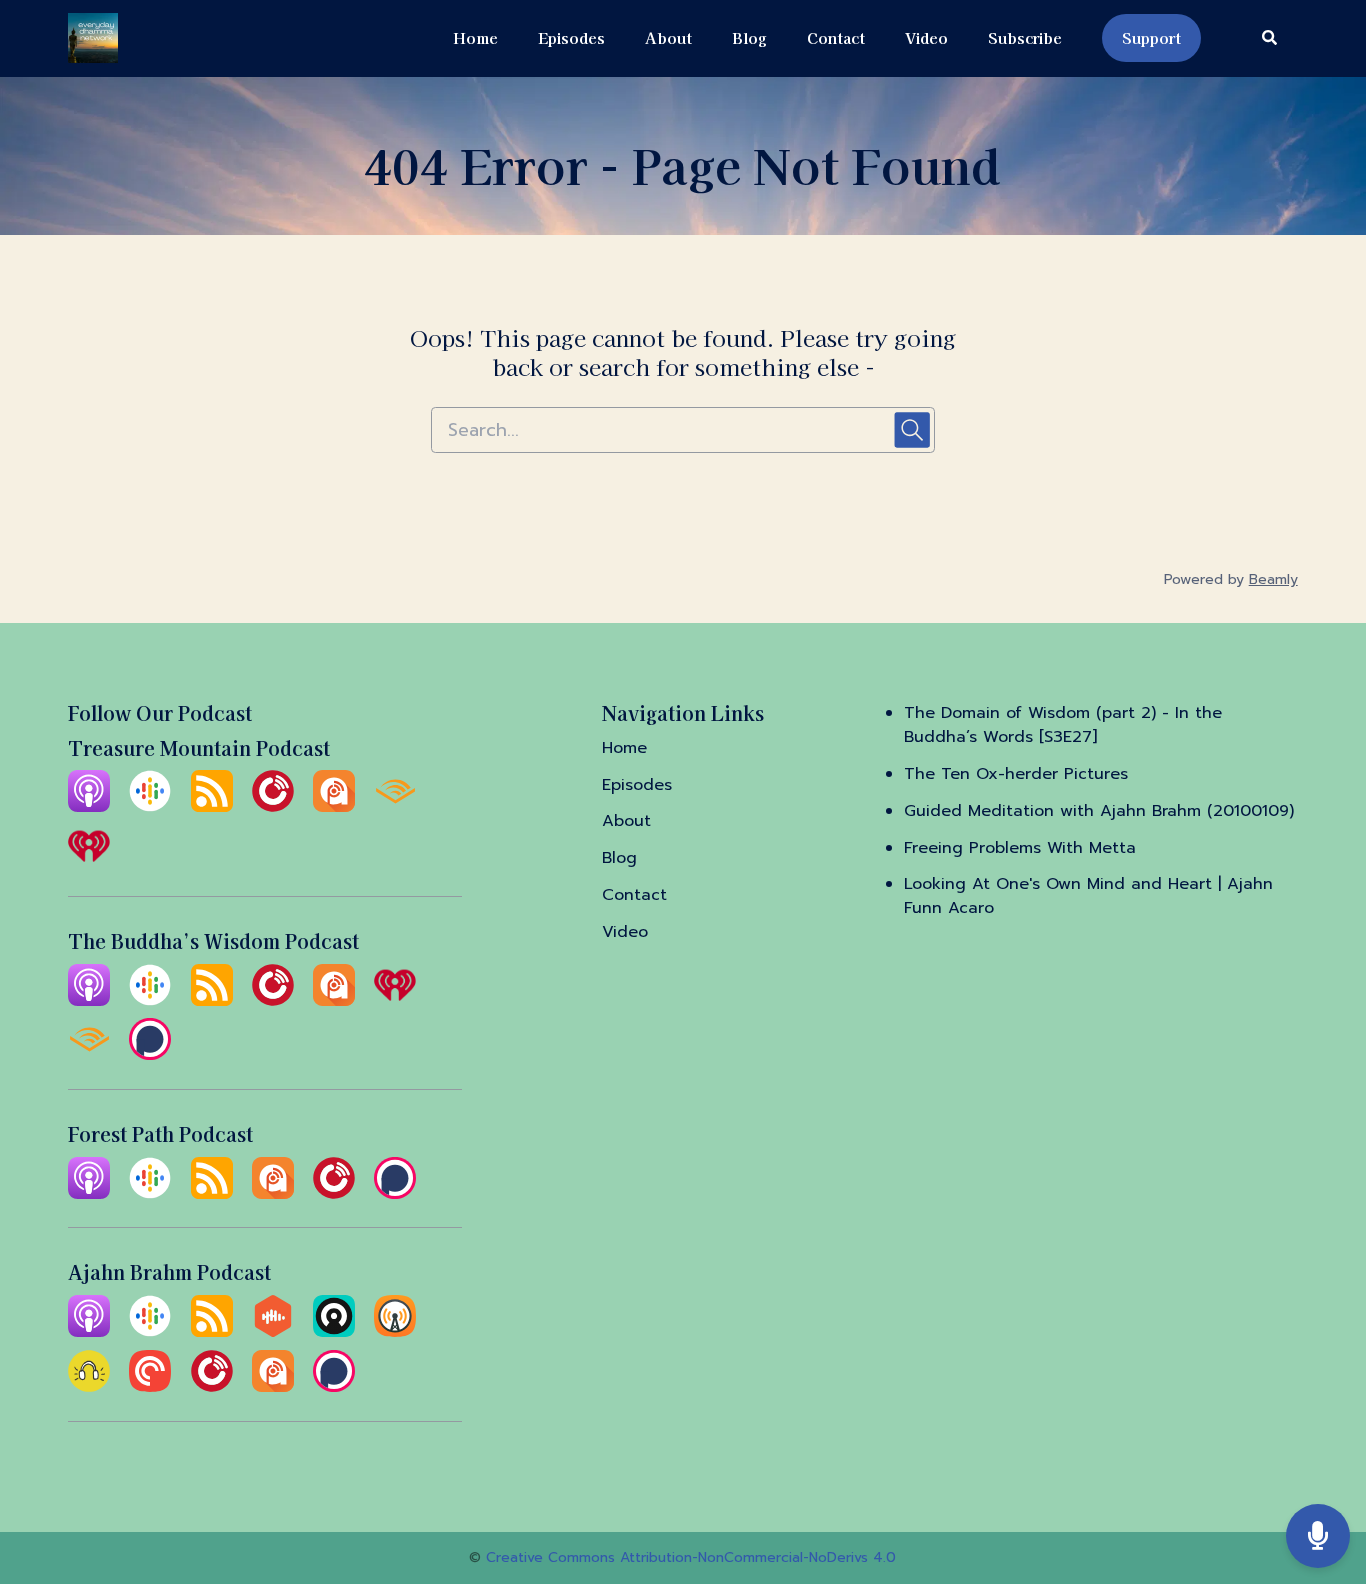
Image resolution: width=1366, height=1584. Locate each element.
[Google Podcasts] (150, 807)
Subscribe (1025, 37)
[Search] (1259, 38)
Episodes (571, 37)
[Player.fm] (334, 1194)
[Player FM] (273, 807)
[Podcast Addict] (334, 807)
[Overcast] (395, 1332)
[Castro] (334, 1332)
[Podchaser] (150, 1055)
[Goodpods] (89, 1387)
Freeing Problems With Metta (1020, 848)
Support (1151, 37)
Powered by (1231, 579)
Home (475, 37)
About (668, 37)
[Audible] (395, 807)
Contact (836, 37)
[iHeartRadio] (89, 862)
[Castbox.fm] (273, 1332)
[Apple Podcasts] (89, 807)
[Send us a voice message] (1318, 1536)
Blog (749, 37)
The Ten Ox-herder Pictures (1016, 774)
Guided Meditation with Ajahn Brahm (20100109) (1099, 811)
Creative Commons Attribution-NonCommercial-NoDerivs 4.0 (691, 1557)
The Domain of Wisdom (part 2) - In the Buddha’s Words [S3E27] (1063, 725)
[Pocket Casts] (150, 1387)
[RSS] (212, 807)
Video (926, 37)
